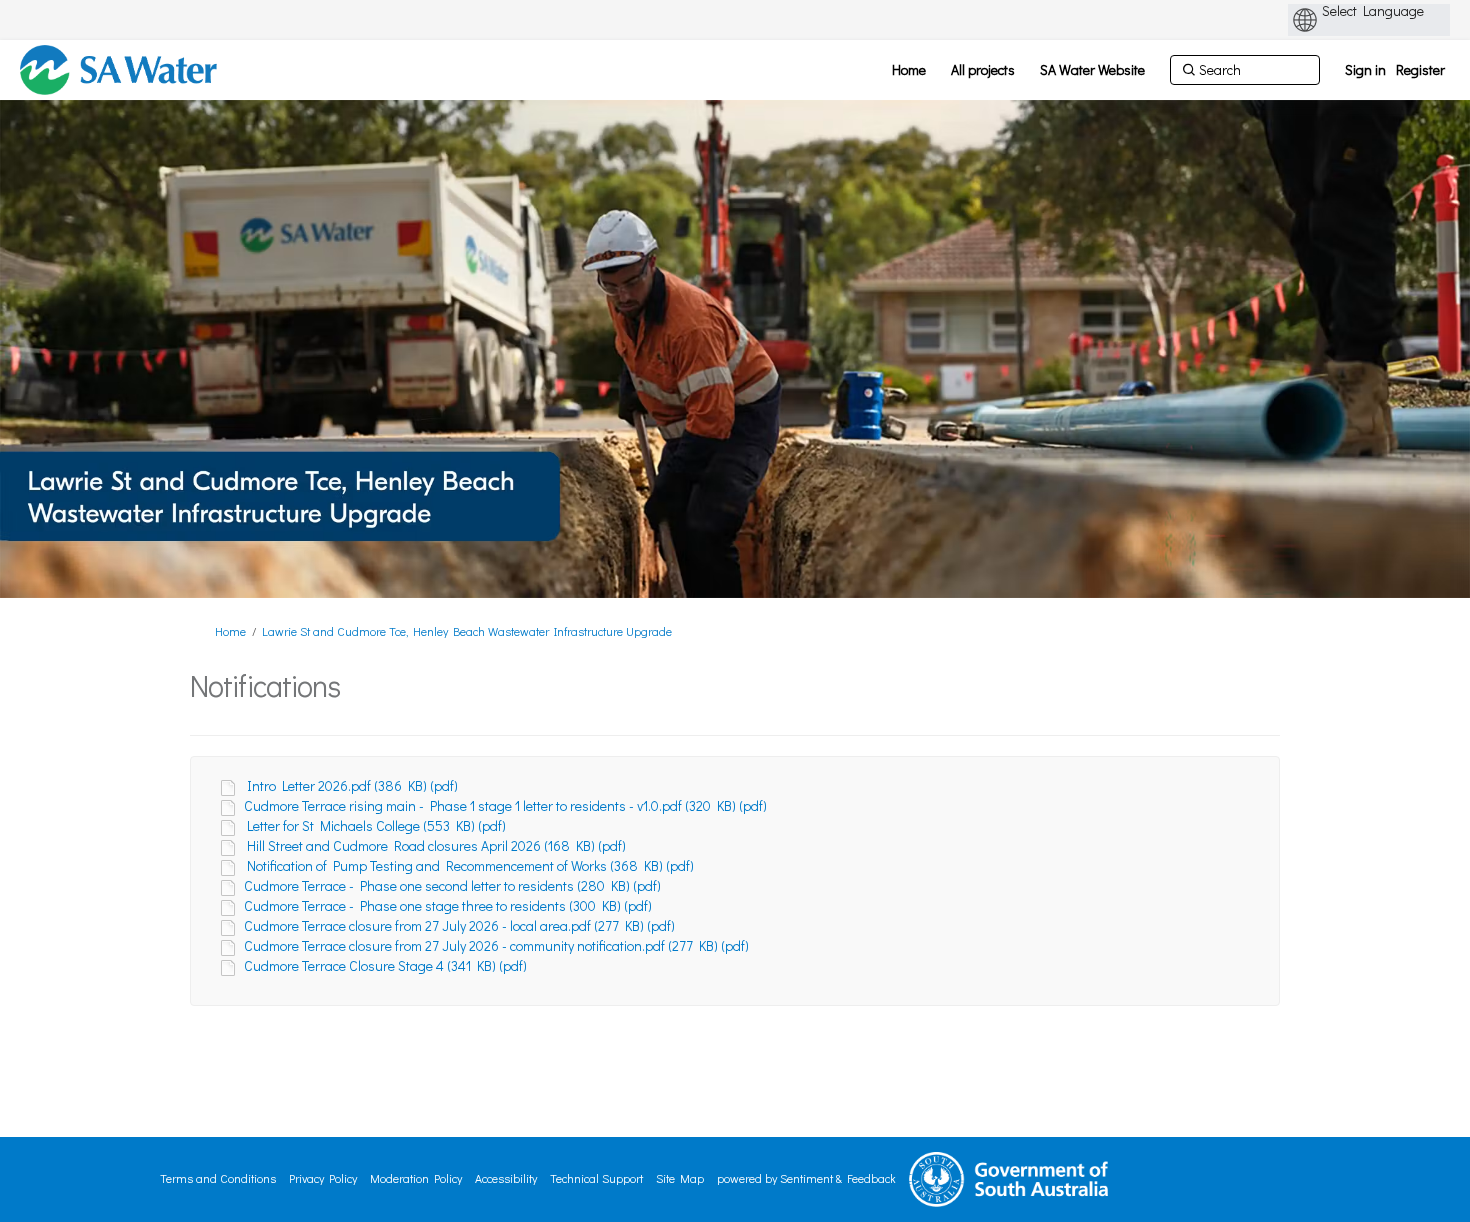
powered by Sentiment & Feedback (806, 1178)
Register (1420, 69)
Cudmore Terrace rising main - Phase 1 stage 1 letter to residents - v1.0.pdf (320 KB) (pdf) (505, 805)
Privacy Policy (323, 1178)
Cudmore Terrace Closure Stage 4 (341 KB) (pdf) (385, 965)
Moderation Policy (416, 1178)
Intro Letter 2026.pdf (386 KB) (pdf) (352, 785)
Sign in (1365, 69)
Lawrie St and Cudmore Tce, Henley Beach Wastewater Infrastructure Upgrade (467, 631)
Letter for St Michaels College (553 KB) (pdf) (376, 825)
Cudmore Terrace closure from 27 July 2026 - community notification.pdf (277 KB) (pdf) (496, 945)
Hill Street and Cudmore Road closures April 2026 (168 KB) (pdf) (436, 845)
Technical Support (596, 1178)
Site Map (680, 1178)
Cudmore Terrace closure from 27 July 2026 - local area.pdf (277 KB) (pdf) (459, 925)
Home (230, 631)
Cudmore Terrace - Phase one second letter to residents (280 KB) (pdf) (452, 885)
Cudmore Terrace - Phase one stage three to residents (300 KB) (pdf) (448, 905)
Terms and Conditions (218, 1178)
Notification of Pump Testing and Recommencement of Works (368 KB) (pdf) (470, 865)
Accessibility (506, 1178)
